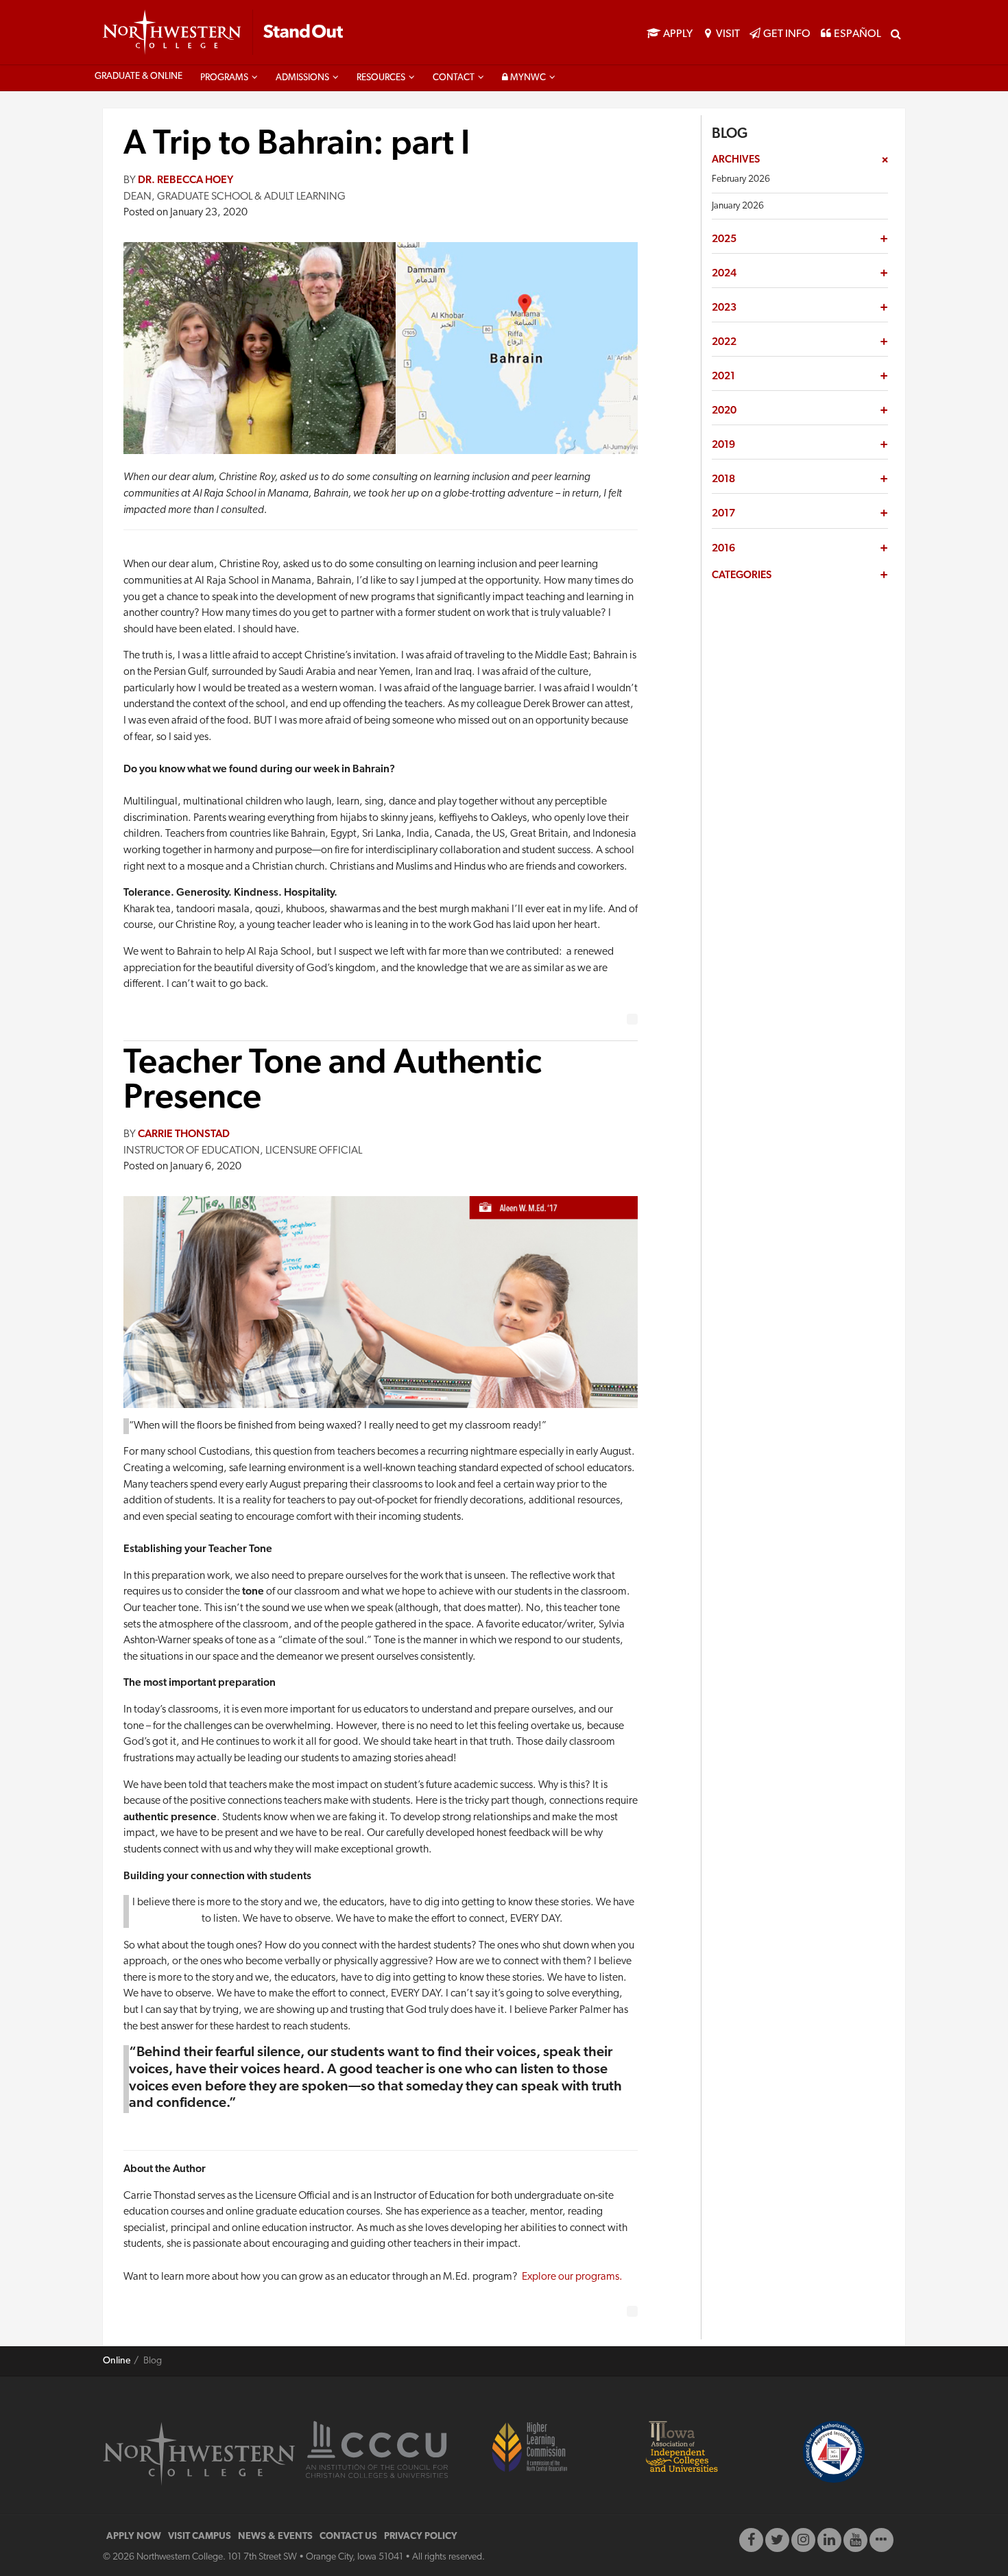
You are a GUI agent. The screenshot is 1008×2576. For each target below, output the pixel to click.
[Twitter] (777, 2540)
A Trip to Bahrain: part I (297, 145)
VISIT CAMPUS (200, 2537)
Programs (224, 78)
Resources (381, 78)
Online (117, 2361)
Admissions (302, 78)
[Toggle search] (896, 33)
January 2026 (738, 206)
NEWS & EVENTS (275, 2537)
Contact (454, 78)
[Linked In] (829, 2540)
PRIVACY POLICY (421, 2537)
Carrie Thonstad (184, 1134)
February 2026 (741, 179)
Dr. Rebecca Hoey (185, 180)
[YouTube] (855, 2540)
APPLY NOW (134, 2537)
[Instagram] (803, 2540)
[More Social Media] (881, 2540)
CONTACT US (348, 2537)
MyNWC (527, 78)
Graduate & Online (139, 76)
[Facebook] (751, 2540)
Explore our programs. (572, 2277)
